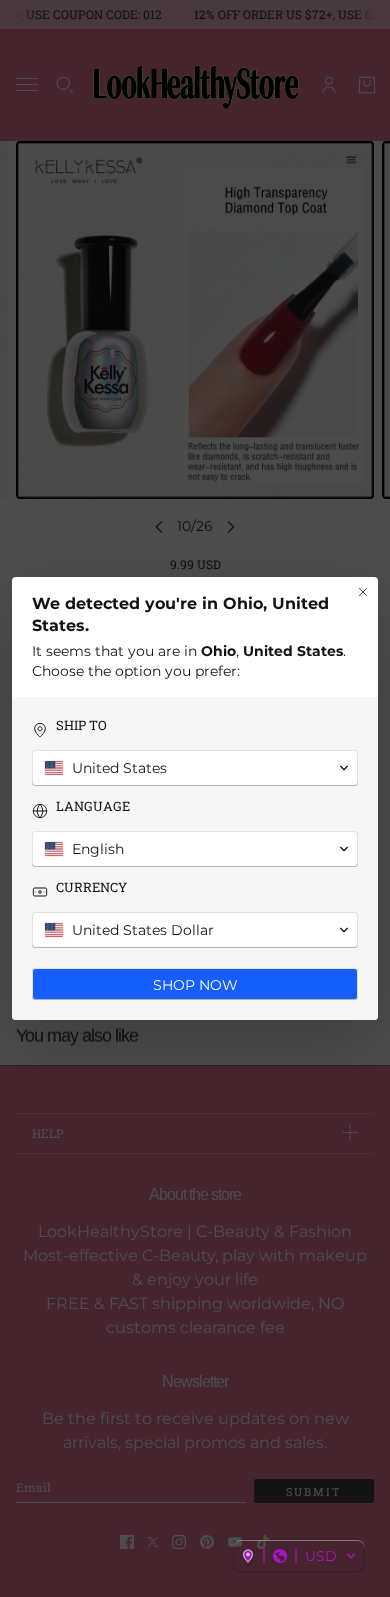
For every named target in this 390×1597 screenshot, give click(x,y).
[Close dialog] (363, 592)
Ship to (81, 725)
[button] (299, 1556)
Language (93, 806)
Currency (91, 887)
